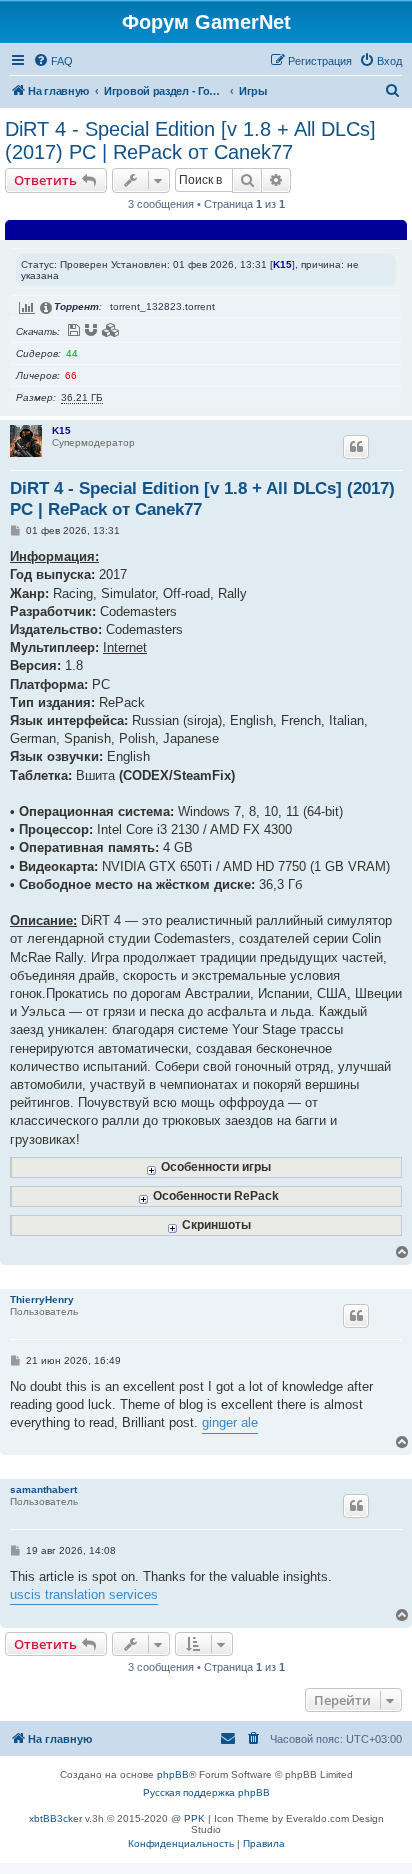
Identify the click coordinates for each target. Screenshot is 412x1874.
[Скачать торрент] (75, 330)
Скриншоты (216, 1224)
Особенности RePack (216, 1195)
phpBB (173, 1774)
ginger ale (230, 1422)
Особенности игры (216, 1166)
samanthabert (43, 1489)
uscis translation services (84, 1594)
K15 (282, 264)
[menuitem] (53, 61)
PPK (194, 1818)
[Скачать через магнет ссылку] (92, 330)
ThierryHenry (42, 1299)
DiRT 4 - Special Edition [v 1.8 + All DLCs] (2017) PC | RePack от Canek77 (190, 140)
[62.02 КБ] (399, 700)
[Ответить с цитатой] (356, 447)
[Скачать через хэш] (112, 330)
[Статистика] (28, 308)
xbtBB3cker (55, 1818)
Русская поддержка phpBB (206, 1792)
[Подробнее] (47, 308)
